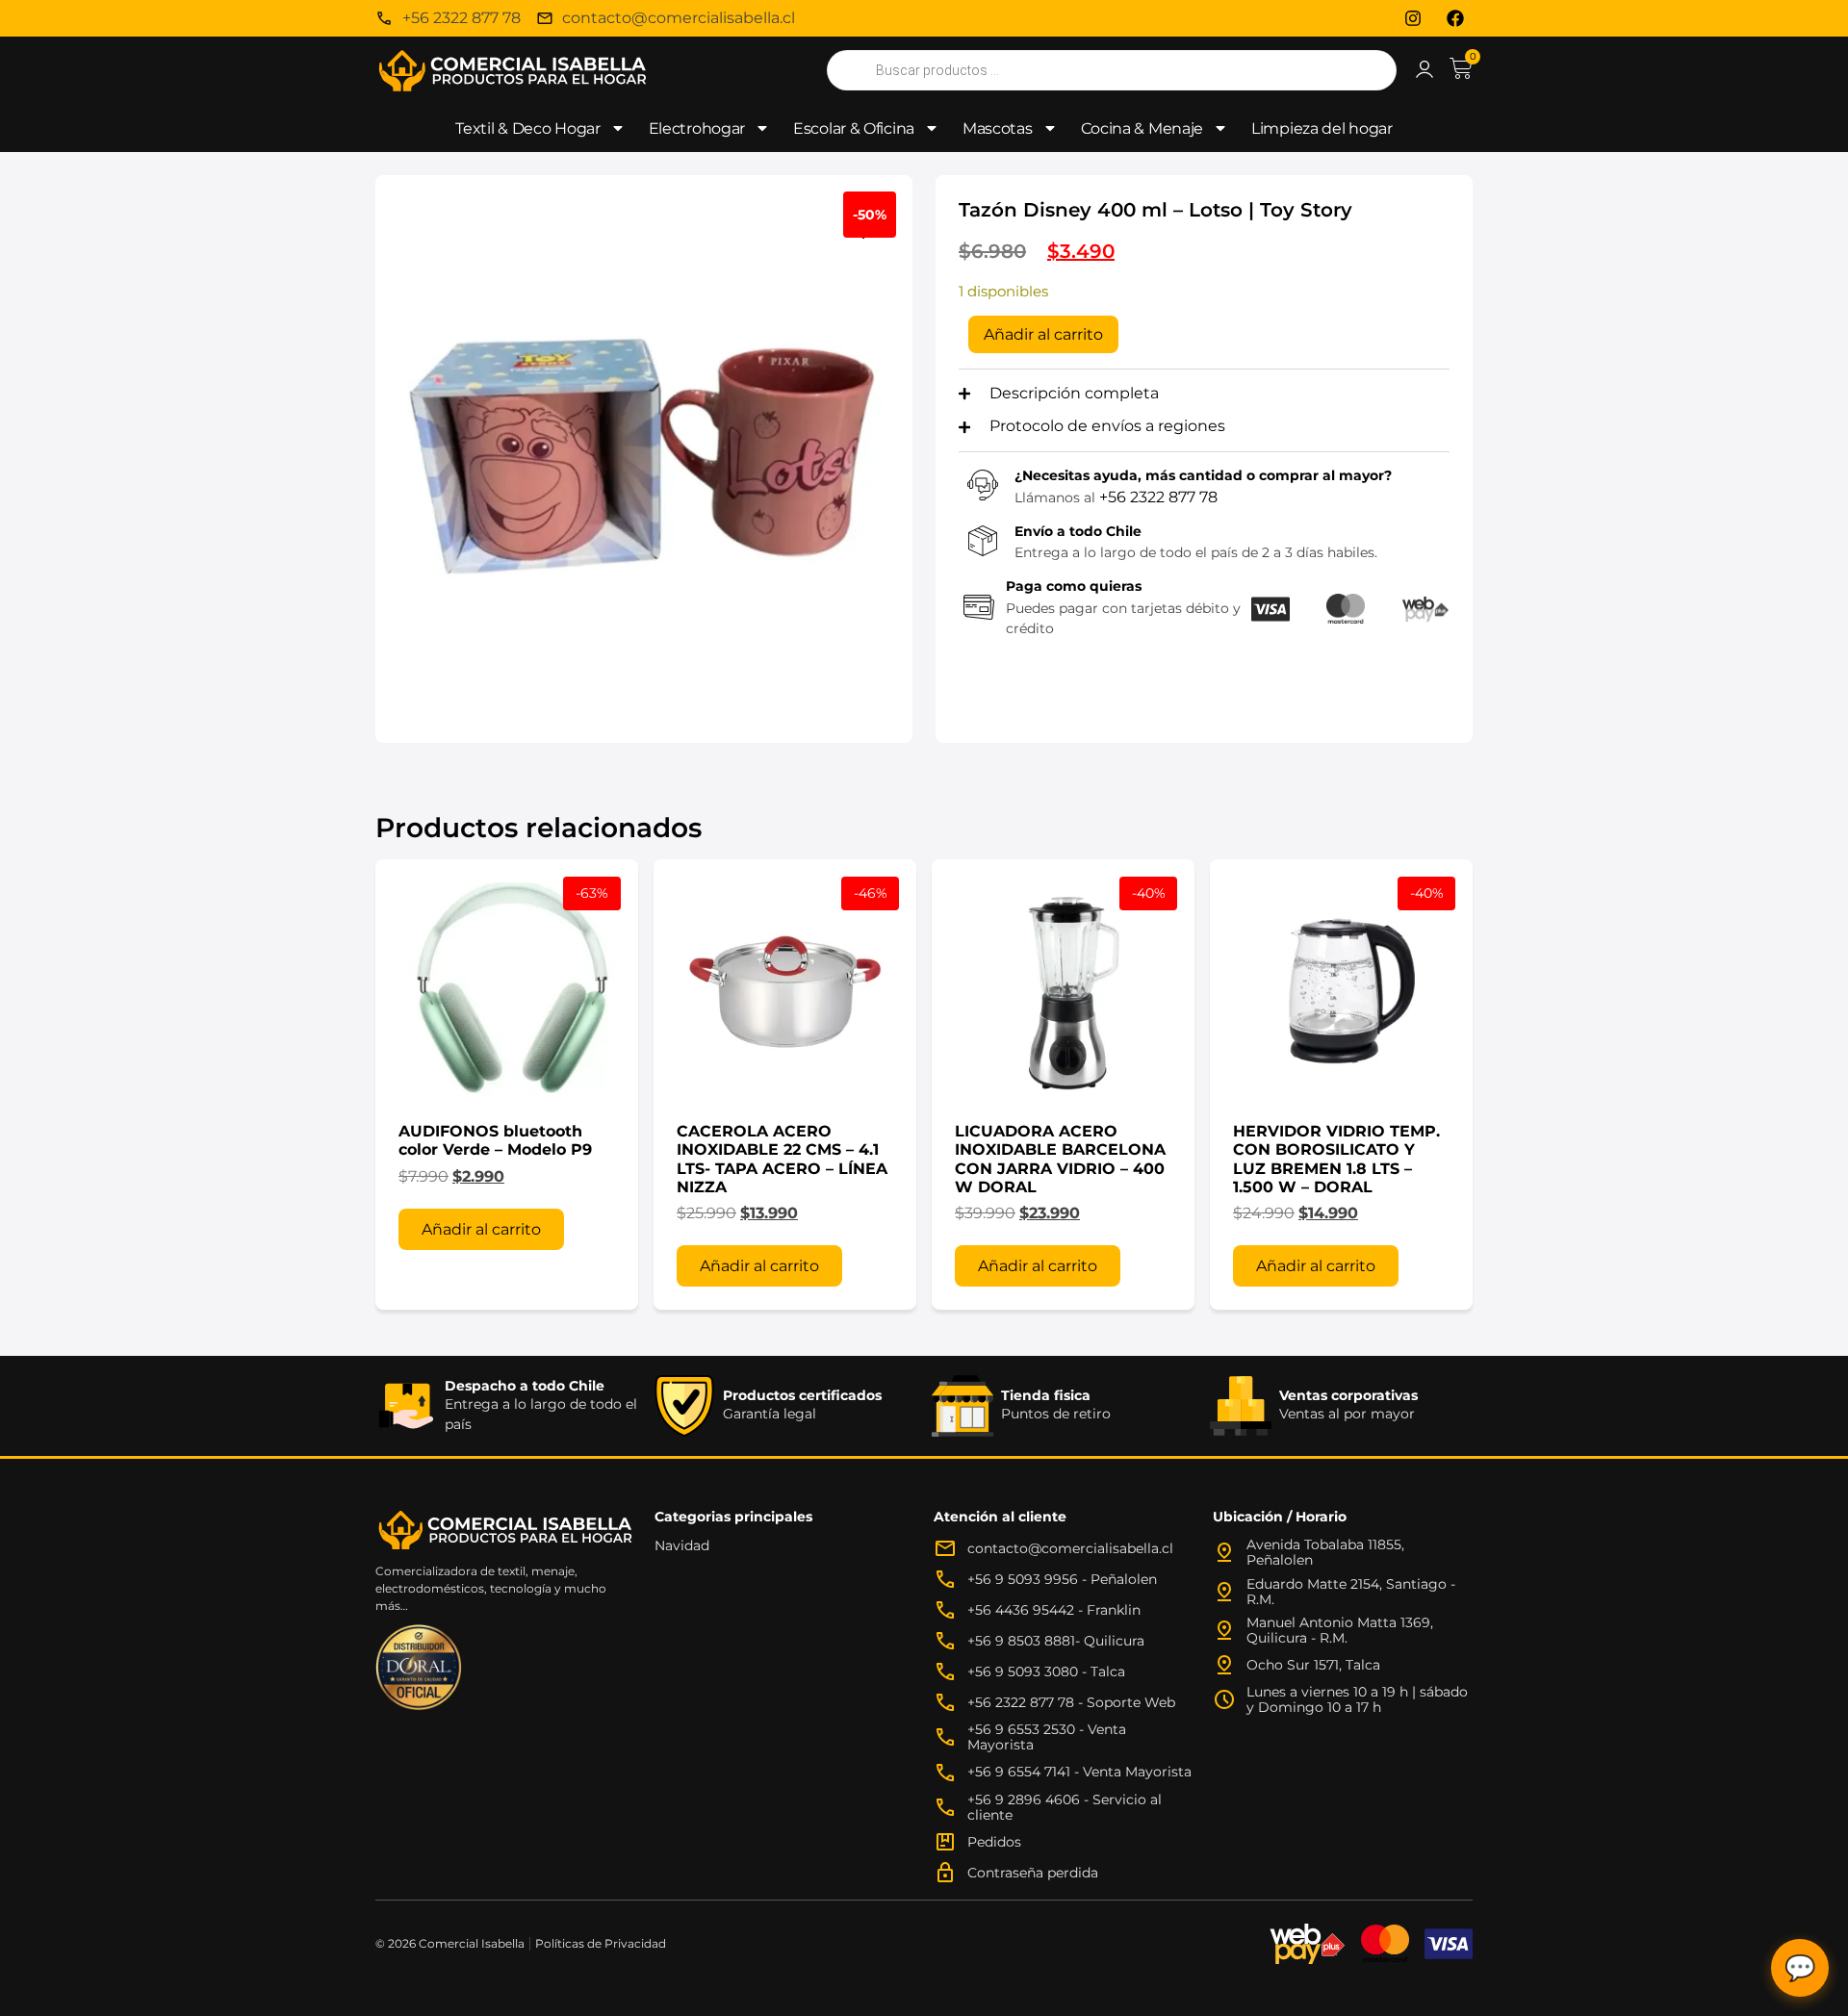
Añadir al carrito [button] (481, 1229)
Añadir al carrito (1043, 334)
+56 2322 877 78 (1158, 497)
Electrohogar (697, 128)
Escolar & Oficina (854, 128)
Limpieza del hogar (1322, 128)
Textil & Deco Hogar (527, 128)
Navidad (682, 1545)
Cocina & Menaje (1142, 128)
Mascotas (998, 128)
